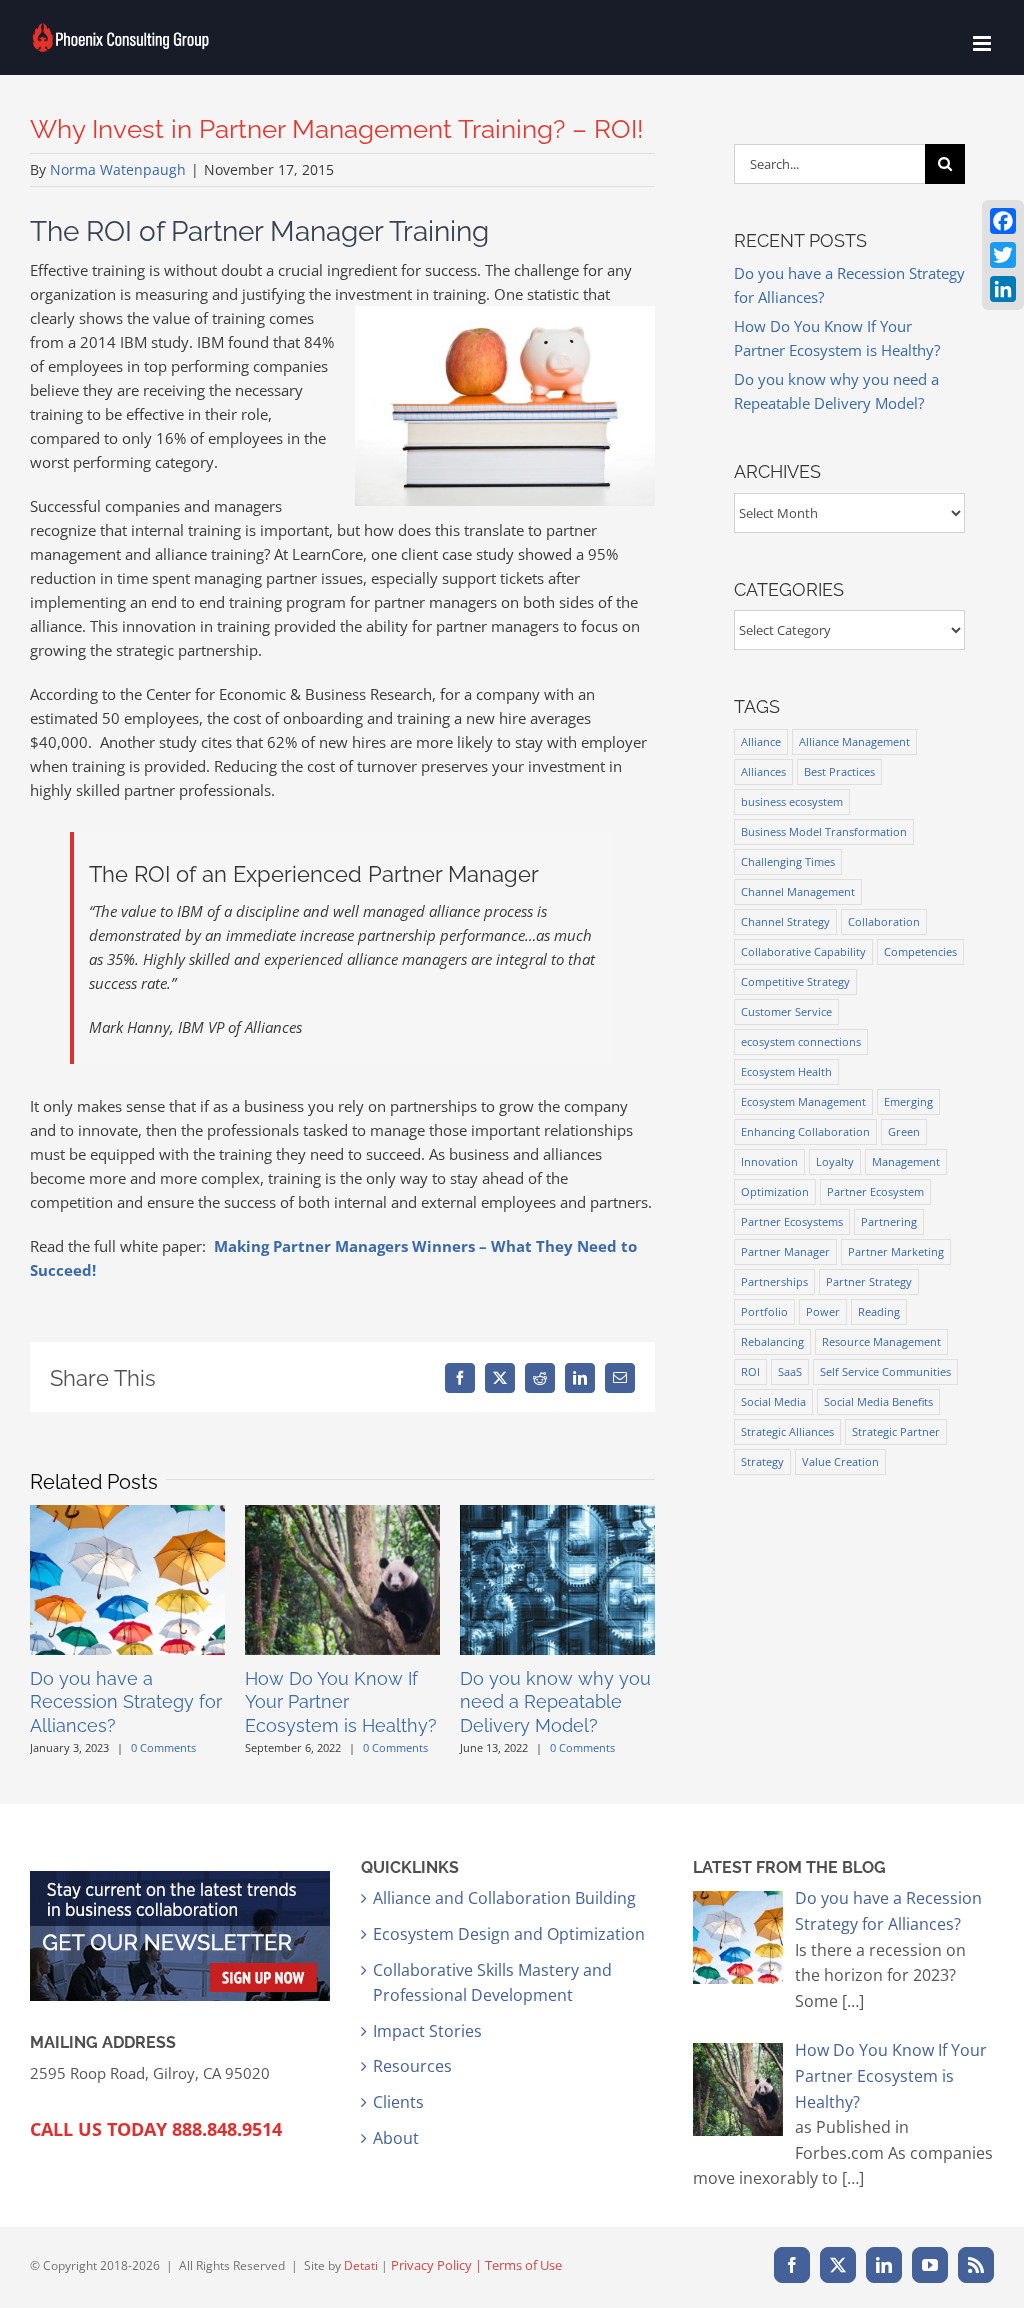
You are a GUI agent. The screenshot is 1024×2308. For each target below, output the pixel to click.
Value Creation (840, 1461)
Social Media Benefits (878, 1401)
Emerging (908, 1101)
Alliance (761, 741)
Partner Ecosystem (875, 1191)
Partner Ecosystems (792, 1221)
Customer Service (786, 1011)
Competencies (920, 951)
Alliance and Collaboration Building (504, 1898)
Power (823, 1311)
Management (906, 1161)
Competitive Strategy (795, 981)
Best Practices (839, 771)
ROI (750, 1371)
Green (904, 1131)
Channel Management (798, 891)
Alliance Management (854, 741)
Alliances (763, 771)
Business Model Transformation (824, 831)
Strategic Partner (896, 1431)
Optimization (775, 1191)
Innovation (769, 1161)
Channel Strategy (785, 921)
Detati (361, 2265)
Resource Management (881, 1341)
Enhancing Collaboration (805, 1131)
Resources (412, 2066)
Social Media (773, 1401)
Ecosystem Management (803, 1101)
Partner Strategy (869, 1281)
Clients (398, 2102)
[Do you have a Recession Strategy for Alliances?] (127, 1515)
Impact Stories (427, 2031)
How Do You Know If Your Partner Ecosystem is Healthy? (341, 1702)
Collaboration (884, 921)
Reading (879, 1311)
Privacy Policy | (438, 2265)
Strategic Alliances (787, 1431)
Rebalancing (772, 1341)
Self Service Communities (885, 1371)
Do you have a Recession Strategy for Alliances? (126, 1702)
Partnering (889, 1221)
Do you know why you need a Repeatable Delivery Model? (555, 1702)
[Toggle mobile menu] (983, 43)
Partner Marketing (896, 1251)
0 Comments (163, 1747)
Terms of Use (523, 2265)
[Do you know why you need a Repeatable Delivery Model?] (557, 1515)
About (396, 2138)
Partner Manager (785, 1251)
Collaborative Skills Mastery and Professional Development (492, 1983)
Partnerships (774, 1281)
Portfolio (764, 1311)
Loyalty (835, 1161)
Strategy (762, 1461)
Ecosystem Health (786, 1071)
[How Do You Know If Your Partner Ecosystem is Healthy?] (342, 1515)
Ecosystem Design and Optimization (509, 1934)
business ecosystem (792, 801)
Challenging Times (788, 861)
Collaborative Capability (803, 951)
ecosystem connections (801, 1041)
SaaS (790, 1371)
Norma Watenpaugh (118, 169)
